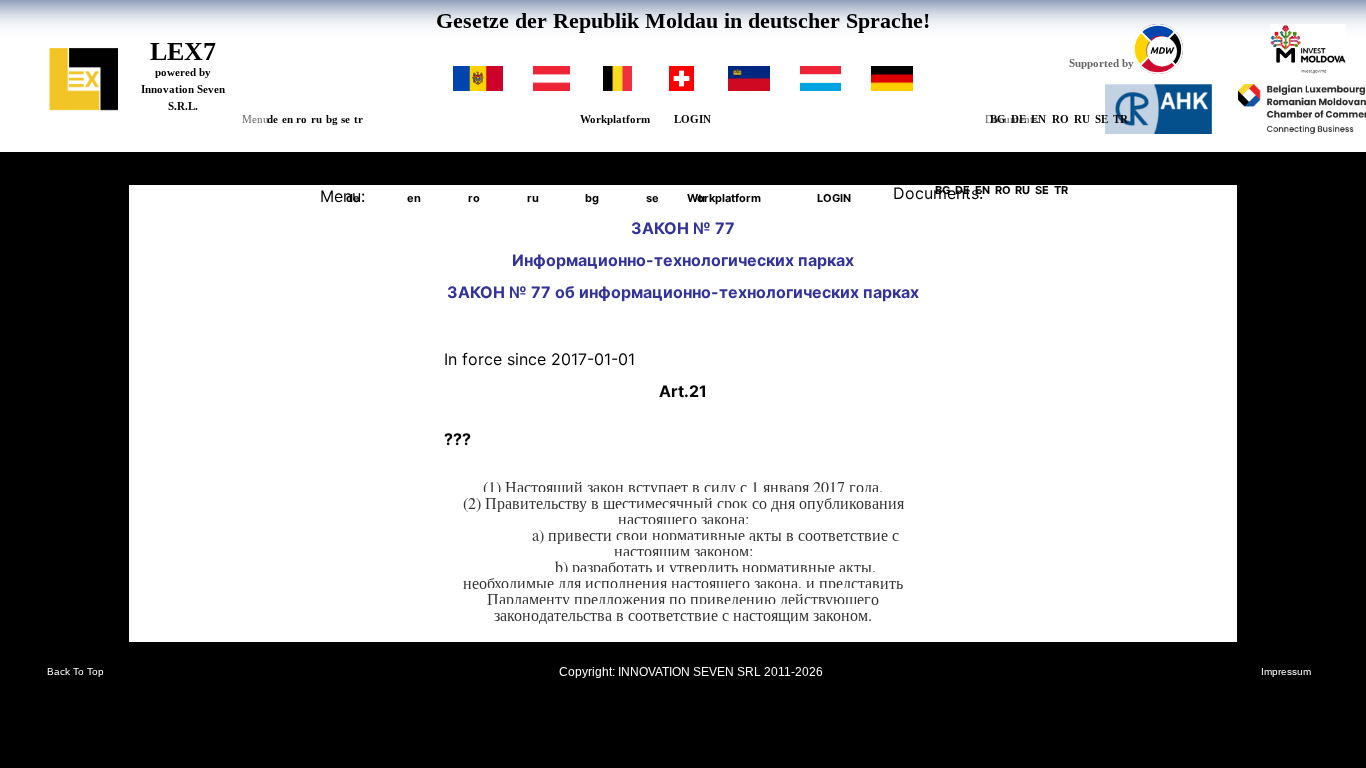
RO (1060, 119)
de (272, 119)
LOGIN (692, 119)
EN (1038, 119)
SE (1101, 119)
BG (998, 119)
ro (301, 119)
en (287, 119)
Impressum (1286, 672)
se (345, 119)
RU (1082, 119)
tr (358, 119)
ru (316, 119)
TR (1120, 119)
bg (332, 119)
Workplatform (615, 119)
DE (1018, 119)
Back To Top (75, 672)
